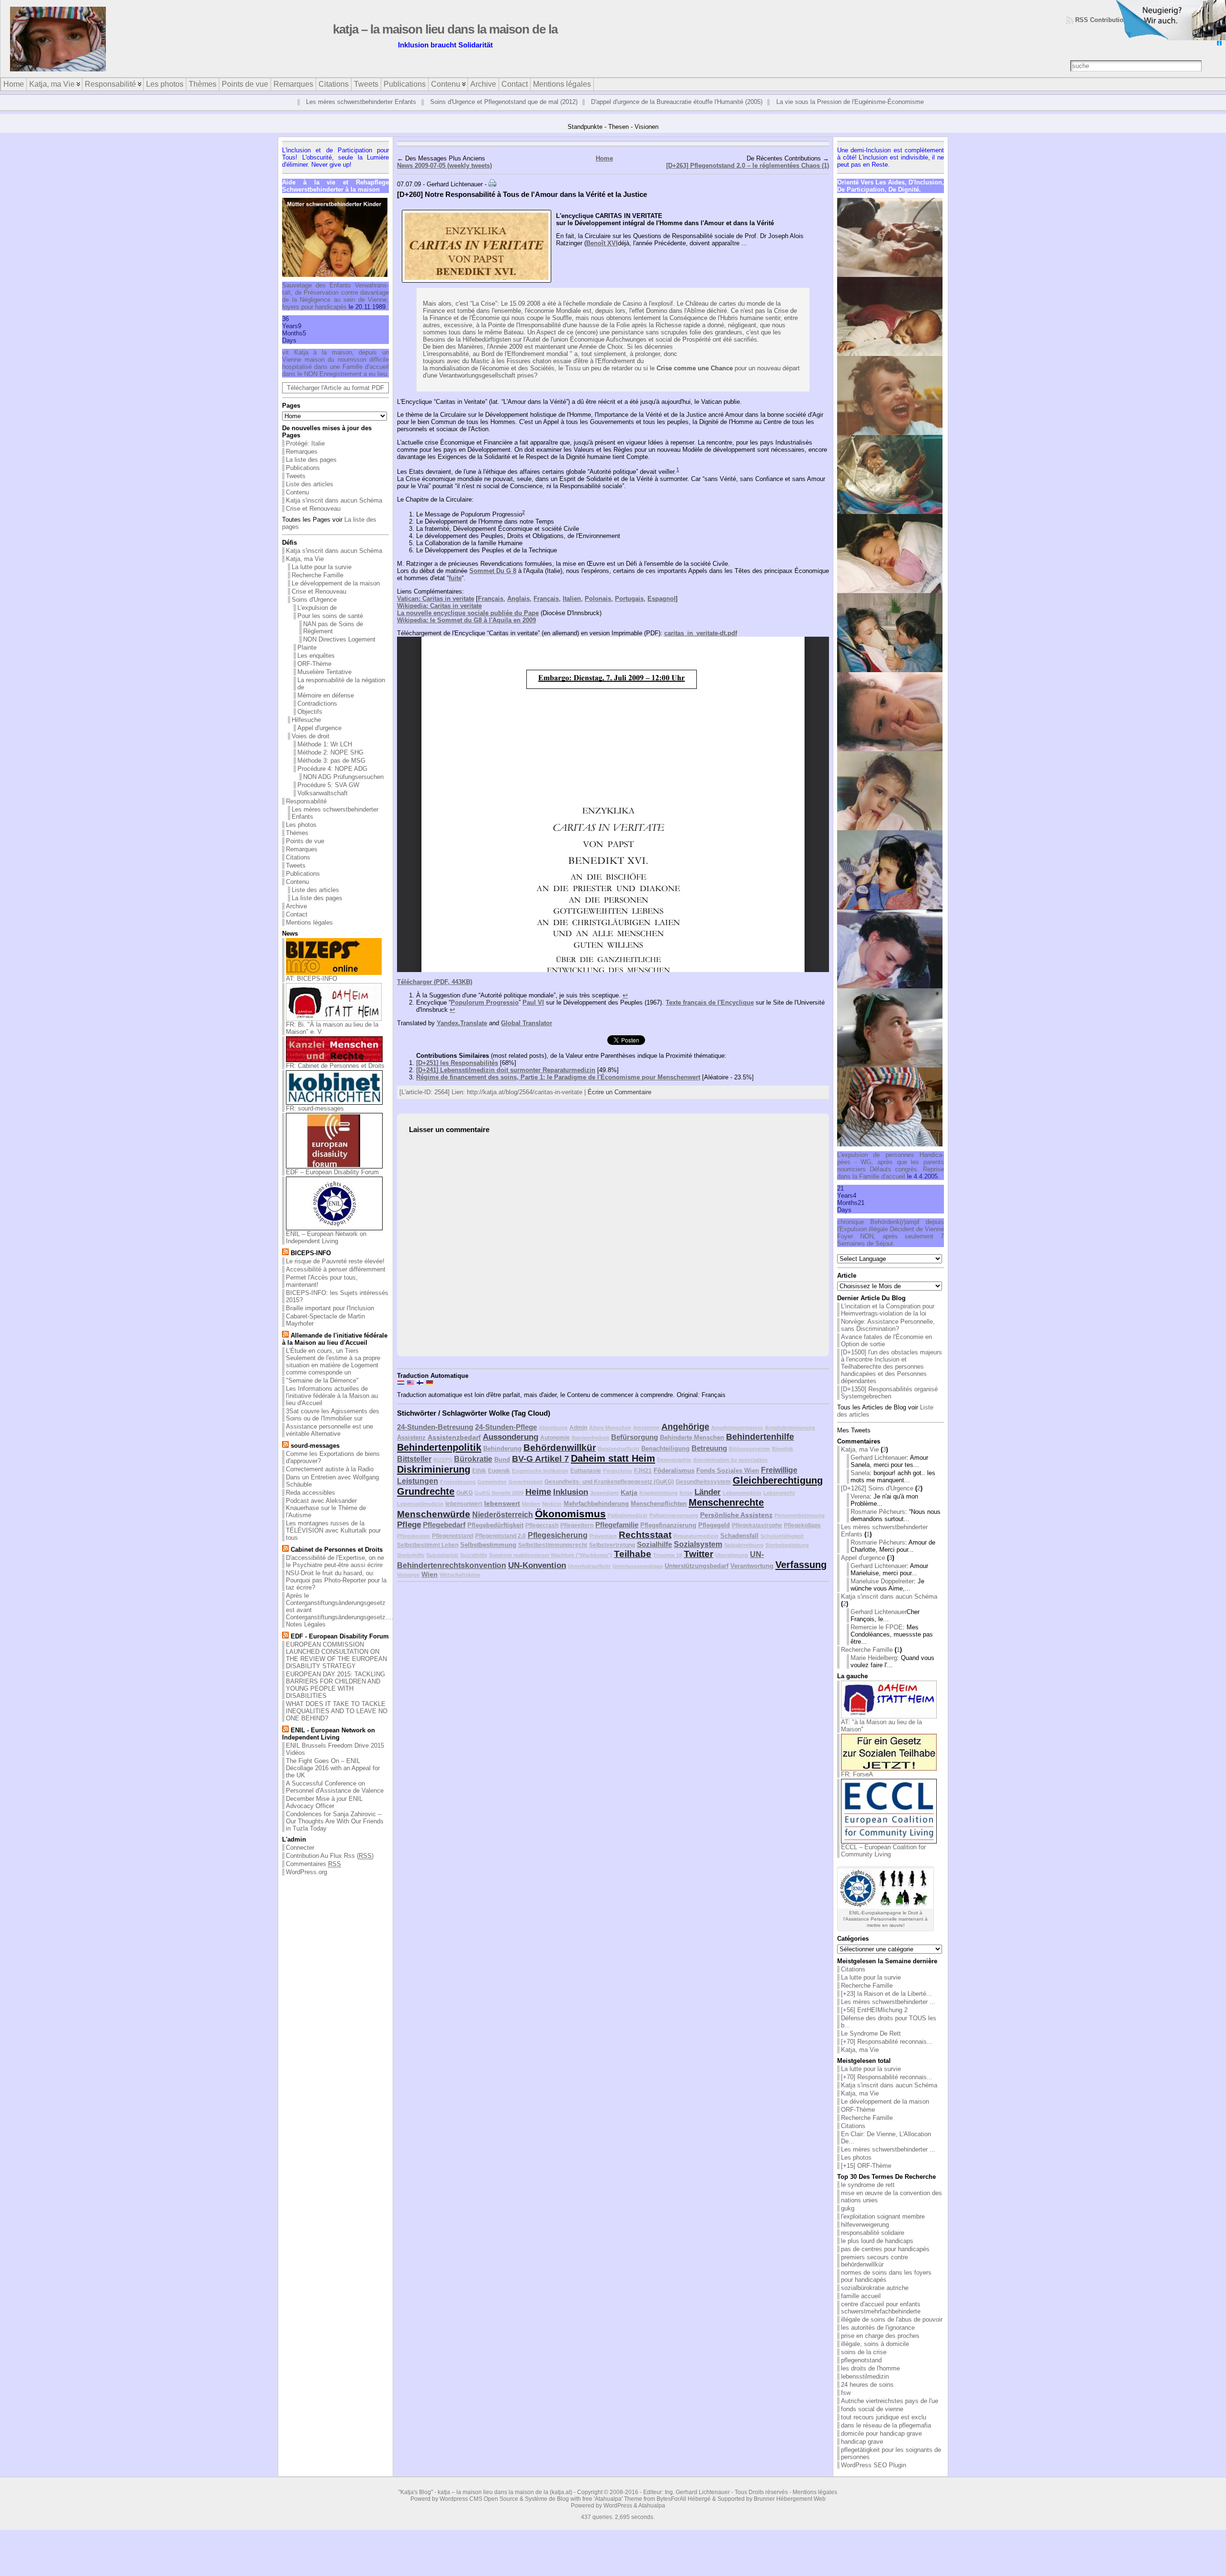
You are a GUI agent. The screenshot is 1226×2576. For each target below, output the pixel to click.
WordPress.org (306, 1883)
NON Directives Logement (339, 651)
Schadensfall (739, 1547)
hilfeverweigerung (865, 2236)
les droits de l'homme (870, 2380)
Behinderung (502, 1460)
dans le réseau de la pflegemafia (886, 2437)
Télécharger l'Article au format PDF (335, 399)
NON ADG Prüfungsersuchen (343, 788)
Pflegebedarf (444, 1536)
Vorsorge (408, 1586)
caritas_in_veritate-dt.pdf (701, 645)
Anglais (518, 610)
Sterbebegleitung (787, 1556)
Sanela (860, 1484)
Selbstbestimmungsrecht (553, 1556)
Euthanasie (586, 1482)
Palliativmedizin (628, 1526)
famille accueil (861, 2307)
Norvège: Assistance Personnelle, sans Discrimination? (888, 1337)
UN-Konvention (537, 1576)
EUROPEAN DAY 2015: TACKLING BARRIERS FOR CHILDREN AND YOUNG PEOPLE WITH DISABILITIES (335, 1696)
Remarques (302, 463)
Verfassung (801, 1576)
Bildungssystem (749, 1460)
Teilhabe (633, 1565)
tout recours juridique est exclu (884, 2429)
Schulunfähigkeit (782, 1547)
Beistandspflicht (619, 1460)
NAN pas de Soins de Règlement (333, 639)
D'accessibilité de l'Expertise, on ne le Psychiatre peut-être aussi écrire (335, 1573)
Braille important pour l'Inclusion (330, 1320)
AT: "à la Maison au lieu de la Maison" (881, 1737)
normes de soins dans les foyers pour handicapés (886, 2288)
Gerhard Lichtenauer (879, 1469)
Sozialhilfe (654, 1555)
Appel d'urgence (319, 739)
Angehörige (685, 1438)
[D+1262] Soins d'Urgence (877, 1500)
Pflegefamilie (617, 1536)
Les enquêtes (316, 667)
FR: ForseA (857, 1786)
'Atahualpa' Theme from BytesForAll (640, 2510)
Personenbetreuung (800, 1526)
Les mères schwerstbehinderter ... (888, 2013)
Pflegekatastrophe (757, 1536)
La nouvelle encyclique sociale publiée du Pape (468, 624)
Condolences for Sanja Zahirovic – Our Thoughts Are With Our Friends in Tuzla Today (335, 1833)
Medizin (552, 1515)
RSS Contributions (1103, 20)
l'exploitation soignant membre (883, 2228)
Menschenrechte (726, 1513)
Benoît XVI (602, 255)
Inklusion (571, 1503)
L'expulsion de (317, 619)
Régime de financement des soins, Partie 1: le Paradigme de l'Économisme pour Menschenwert (558, 1088)
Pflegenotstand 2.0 (500, 1547)
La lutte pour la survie (322, 578)
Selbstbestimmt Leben (428, 1556)
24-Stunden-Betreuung (435, 1438)
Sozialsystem (698, 1555)
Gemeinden (492, 1493)
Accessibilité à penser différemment (336, 1281)
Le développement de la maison (336, 595)
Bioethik (783, 1460)
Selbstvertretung (612, 1556)
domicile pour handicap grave (881, 2445)
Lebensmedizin (742, 1504)
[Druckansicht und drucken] (492, 195)
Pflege (409, 1536)
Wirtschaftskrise (460, 1586)
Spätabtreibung (744, 1556)
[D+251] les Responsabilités (457, 1074)
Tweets (296, 487)
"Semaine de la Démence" (322, 1392)
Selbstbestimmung (488, 1556)
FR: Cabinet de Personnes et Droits (335, 1077)
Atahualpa (652, 2517)
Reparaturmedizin (696, 1547)
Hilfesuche (306, 731)
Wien (430, 1585)
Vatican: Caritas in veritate (436, 610)
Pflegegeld (714, 1536)
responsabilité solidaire (873, 2244)
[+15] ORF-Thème (866, 2177)
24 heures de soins (867, 2396)
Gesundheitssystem (703, 1493)
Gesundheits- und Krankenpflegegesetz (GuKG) (609, 1493)
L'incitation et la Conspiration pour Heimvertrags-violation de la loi (888, 1321)
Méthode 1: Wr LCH (325, 756)
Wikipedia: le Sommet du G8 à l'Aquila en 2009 (466, 631)
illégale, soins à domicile (875, 2355)
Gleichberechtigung (778, 1491)
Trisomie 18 (668, 1566)
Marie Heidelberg (874, 1669)
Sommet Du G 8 (493, 582)
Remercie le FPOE (877, 1639)
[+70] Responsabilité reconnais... (887, 2053)
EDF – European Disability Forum (332, 1184)
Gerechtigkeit (526, 1493)
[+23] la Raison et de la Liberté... (886, 2005)
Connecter (300, 1859)
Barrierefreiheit (590, 1449)
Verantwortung (752, 1577)
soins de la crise (864, 2364)
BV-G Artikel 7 (540, 1470)
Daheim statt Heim (613, 1469)
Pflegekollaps (802, 1536)
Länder (708, 1503)
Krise (686, 1504)
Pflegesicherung (558, 1546)
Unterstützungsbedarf (697, 1577)
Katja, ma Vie (305, 570)
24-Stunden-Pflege (506, 1438)
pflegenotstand (861, 2372)
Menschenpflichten (659, 1515)
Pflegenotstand (453, 1547)
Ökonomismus (570, 1525)
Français (491, 610)
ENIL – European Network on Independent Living (326, 1249)
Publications (303, 479)
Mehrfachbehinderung (596, 1515)
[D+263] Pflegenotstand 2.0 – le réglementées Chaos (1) (748, 177)
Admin (578, 1438)
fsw (846, 2404)
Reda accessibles (311, 1504)
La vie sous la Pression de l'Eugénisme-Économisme (850, 102)
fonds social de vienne (872, 2421)
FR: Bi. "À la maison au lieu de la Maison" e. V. (332, 1040)
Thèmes (297, 844)
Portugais (629, 610)
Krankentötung (658, 1504)
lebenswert (502, 1514)
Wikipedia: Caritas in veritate (439, 617)
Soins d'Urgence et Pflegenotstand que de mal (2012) (504, 102)
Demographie (674, 1471)
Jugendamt (604, 1504)
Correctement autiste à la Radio (330, 1481)
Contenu (297, 504)
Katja (629, 1503)
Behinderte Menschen (692, 1448)
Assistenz (411, 1448)
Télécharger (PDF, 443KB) (435, 993)
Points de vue (305, 853)
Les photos (301, 836)
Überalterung (732, 1566)
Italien (572, 610)
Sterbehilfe (411, 1566)
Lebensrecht (779, 1504)
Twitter (698, 1565)
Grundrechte (426, 1502)
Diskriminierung (434, 1480)
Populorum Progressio (485, 1013)
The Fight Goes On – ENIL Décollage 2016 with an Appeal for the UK (333, 1780)
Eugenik (499, 1482)
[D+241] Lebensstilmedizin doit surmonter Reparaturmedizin (506, 1081)
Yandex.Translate (462, 1034)
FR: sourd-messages (315, 1120)
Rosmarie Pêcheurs (878, 1523)
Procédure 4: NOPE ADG (332, 780)
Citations (298, 869)
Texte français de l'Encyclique (710, 1013)
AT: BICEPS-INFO (312, 990)
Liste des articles (310, 496)
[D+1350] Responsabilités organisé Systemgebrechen (889, 1404)
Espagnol (662, 610)
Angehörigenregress (737, 1439)
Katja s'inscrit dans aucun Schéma (334, 512)
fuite (455, 589)
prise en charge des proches (880, 2347)
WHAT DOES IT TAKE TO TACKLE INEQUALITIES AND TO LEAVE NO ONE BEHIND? (337, 1723)
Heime (538, 1503)
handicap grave (862, 2453)
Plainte (307, 659)
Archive (296, 918)
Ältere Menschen (610, 1439)
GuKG (465, 1504)
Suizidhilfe (474, 1566)
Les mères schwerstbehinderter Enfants (361, 102)
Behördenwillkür (560, 1459)
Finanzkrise (618, 1482)
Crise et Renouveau (313, 520)
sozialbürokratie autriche (875, 2299)
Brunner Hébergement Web (790, 2510)
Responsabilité (306, 813)
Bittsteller (414, 1470)
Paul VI (533, 1013)
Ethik (479, 1482)
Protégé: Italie (305, 455)
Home (604, 169)
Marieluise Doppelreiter (882, 1593)
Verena (860, 1508)
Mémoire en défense (326, 707)
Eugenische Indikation (540, 1482)
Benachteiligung (665, 1460)
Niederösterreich (503, 1526)
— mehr (781, 123)
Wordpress (454, 2510)
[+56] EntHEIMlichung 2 (874, 2021)
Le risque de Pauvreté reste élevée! (335, 1273)
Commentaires (313, 1875)
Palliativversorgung (674, 1526)
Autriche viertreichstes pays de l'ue (890, 2412)
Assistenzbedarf (454, 1448)
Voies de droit (311, 748)
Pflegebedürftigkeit (495, 1536)
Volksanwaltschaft (323, 805)
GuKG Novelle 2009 (499, 1504)
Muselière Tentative (324, 683)
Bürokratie (473, 1470)
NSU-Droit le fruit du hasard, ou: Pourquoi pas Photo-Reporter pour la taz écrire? (336, 1592)
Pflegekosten (414, 1547)
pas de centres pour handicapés (885, 2261)
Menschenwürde (434, 1525)
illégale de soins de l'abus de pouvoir (892, 2331)
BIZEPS (443, 1471)
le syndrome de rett (868, 2196)
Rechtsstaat (645, 1546)
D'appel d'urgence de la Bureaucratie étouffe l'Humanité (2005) (677, 102)
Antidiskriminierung (790, 1439)
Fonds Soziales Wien (728, 1482)
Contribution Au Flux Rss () (330, 1867)
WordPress (618, 2517)
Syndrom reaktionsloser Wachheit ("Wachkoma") (551, 1566)
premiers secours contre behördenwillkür (874, 2272)
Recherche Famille (318, 587)
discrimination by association (730, 1471)
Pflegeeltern (577, 1536)
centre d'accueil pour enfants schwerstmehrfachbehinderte (881, 2319)
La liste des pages (311, 471)
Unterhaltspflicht (589, 1577)
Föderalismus (674, 1482)
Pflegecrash (542, 1536)
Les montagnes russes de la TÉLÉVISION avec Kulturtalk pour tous (333, 1542)
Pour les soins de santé (330, 627)
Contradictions (317, 715)
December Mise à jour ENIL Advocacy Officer (324, 1814)
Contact (297, 926)
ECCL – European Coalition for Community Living (883, 1862)
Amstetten (646, 1439)
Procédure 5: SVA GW (328, 796)
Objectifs (310, 723)
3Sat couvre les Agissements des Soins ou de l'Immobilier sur (333, 1426)
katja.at (561, 2504)
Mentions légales (309, 934)
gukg (848, 2220)
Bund (502, 1471)
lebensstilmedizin (865, 2388)
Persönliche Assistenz (736, 1526)
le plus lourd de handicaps (877, 2252)
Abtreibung (553, 1439)
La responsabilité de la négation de (341, 695)
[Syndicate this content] (285, 1265)
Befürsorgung (635, 1448)
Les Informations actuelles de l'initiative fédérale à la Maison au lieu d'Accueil (332, 1407)
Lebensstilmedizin (420, 1515)
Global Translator (527, 1034)
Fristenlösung (458, 1493)
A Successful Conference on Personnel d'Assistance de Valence (335, 1798)
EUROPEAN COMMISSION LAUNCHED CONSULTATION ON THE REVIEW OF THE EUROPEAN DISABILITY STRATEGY (336, 1667)
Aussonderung (511, 1448)
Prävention (603, 1547)
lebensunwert (464, 1515)
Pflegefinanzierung (668, 1536)
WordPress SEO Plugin (874, 2477)
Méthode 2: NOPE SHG (330, 764)
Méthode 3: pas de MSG (331, 772)
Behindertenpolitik (439, 1458)
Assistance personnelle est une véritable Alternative (329, 1442)
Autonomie (555, 1448)
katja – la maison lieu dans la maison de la (445, 29)
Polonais (598, 610)
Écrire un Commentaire (619, 1103)
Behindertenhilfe (760, 1448)
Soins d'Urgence (314, 611)
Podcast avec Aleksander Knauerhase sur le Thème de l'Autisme (326, 1519)
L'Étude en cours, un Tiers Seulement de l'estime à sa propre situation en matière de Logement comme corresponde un (333, 1373)
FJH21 (643, 1482)
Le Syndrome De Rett (871, 2045)
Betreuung (709, 1459)
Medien (531, 1515)
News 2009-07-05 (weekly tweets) (444, 177)
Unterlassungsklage (638, 1577)
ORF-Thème (314, 675)
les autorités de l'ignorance (878, 2339)
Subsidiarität (442, 1566)
